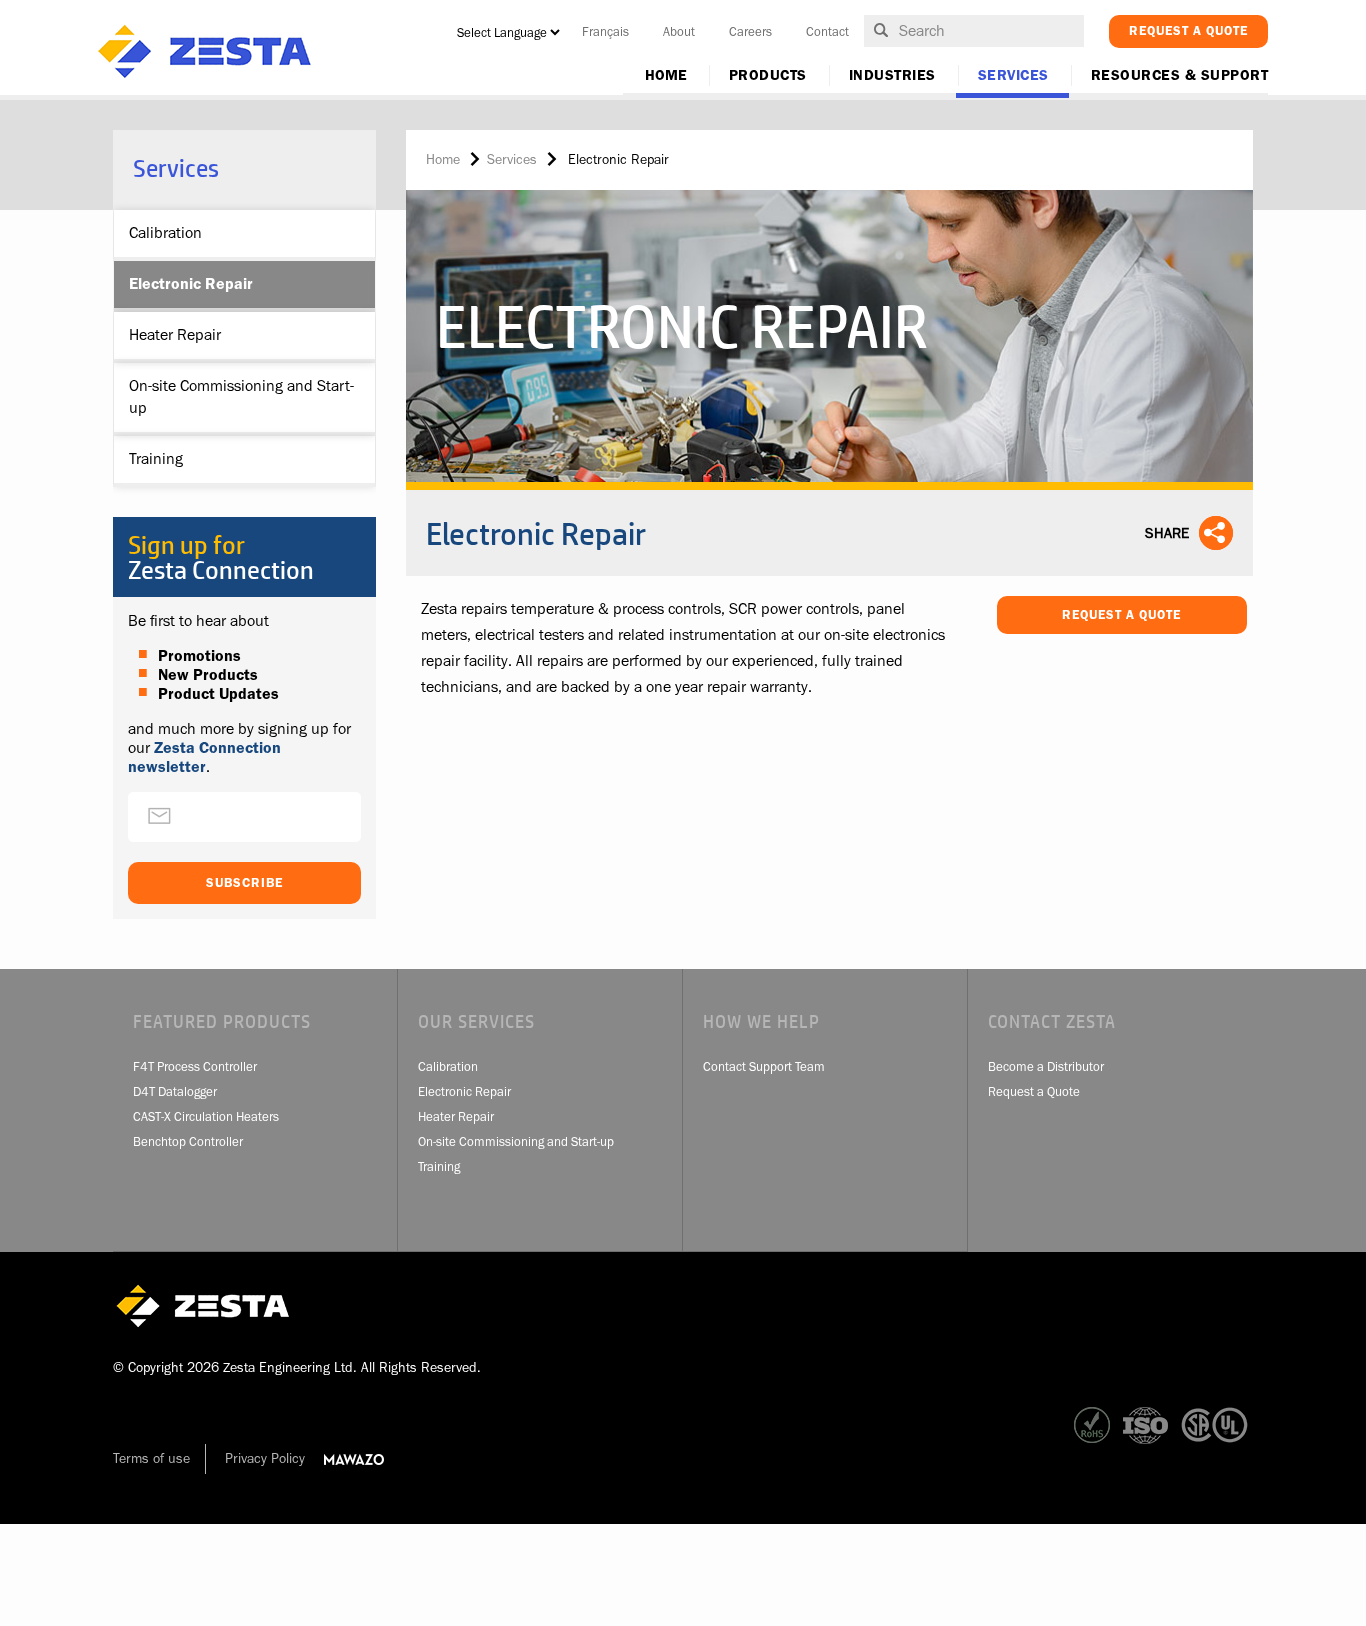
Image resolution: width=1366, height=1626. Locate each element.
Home (666, 75)
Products (768, 75)
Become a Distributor (1046, 1066)
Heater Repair (175, 335)
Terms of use (151, 1458)
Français (605, 31)
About (679, 31)
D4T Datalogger (175, 1091)
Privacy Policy (265, 1458)
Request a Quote (1121, 614)
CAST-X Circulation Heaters (206, 1116)
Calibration (165, 233)
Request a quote (1188, 30)
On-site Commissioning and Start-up (241, 397)
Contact (827, 31)
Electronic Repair (191, 284)
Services (1013, 75)
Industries (892, 75)
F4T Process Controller (195, 1066)
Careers (750, 31)
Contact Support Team (764, 1066)
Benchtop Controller (188, 1141)
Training (156, 459)
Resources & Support (1180, 75)
